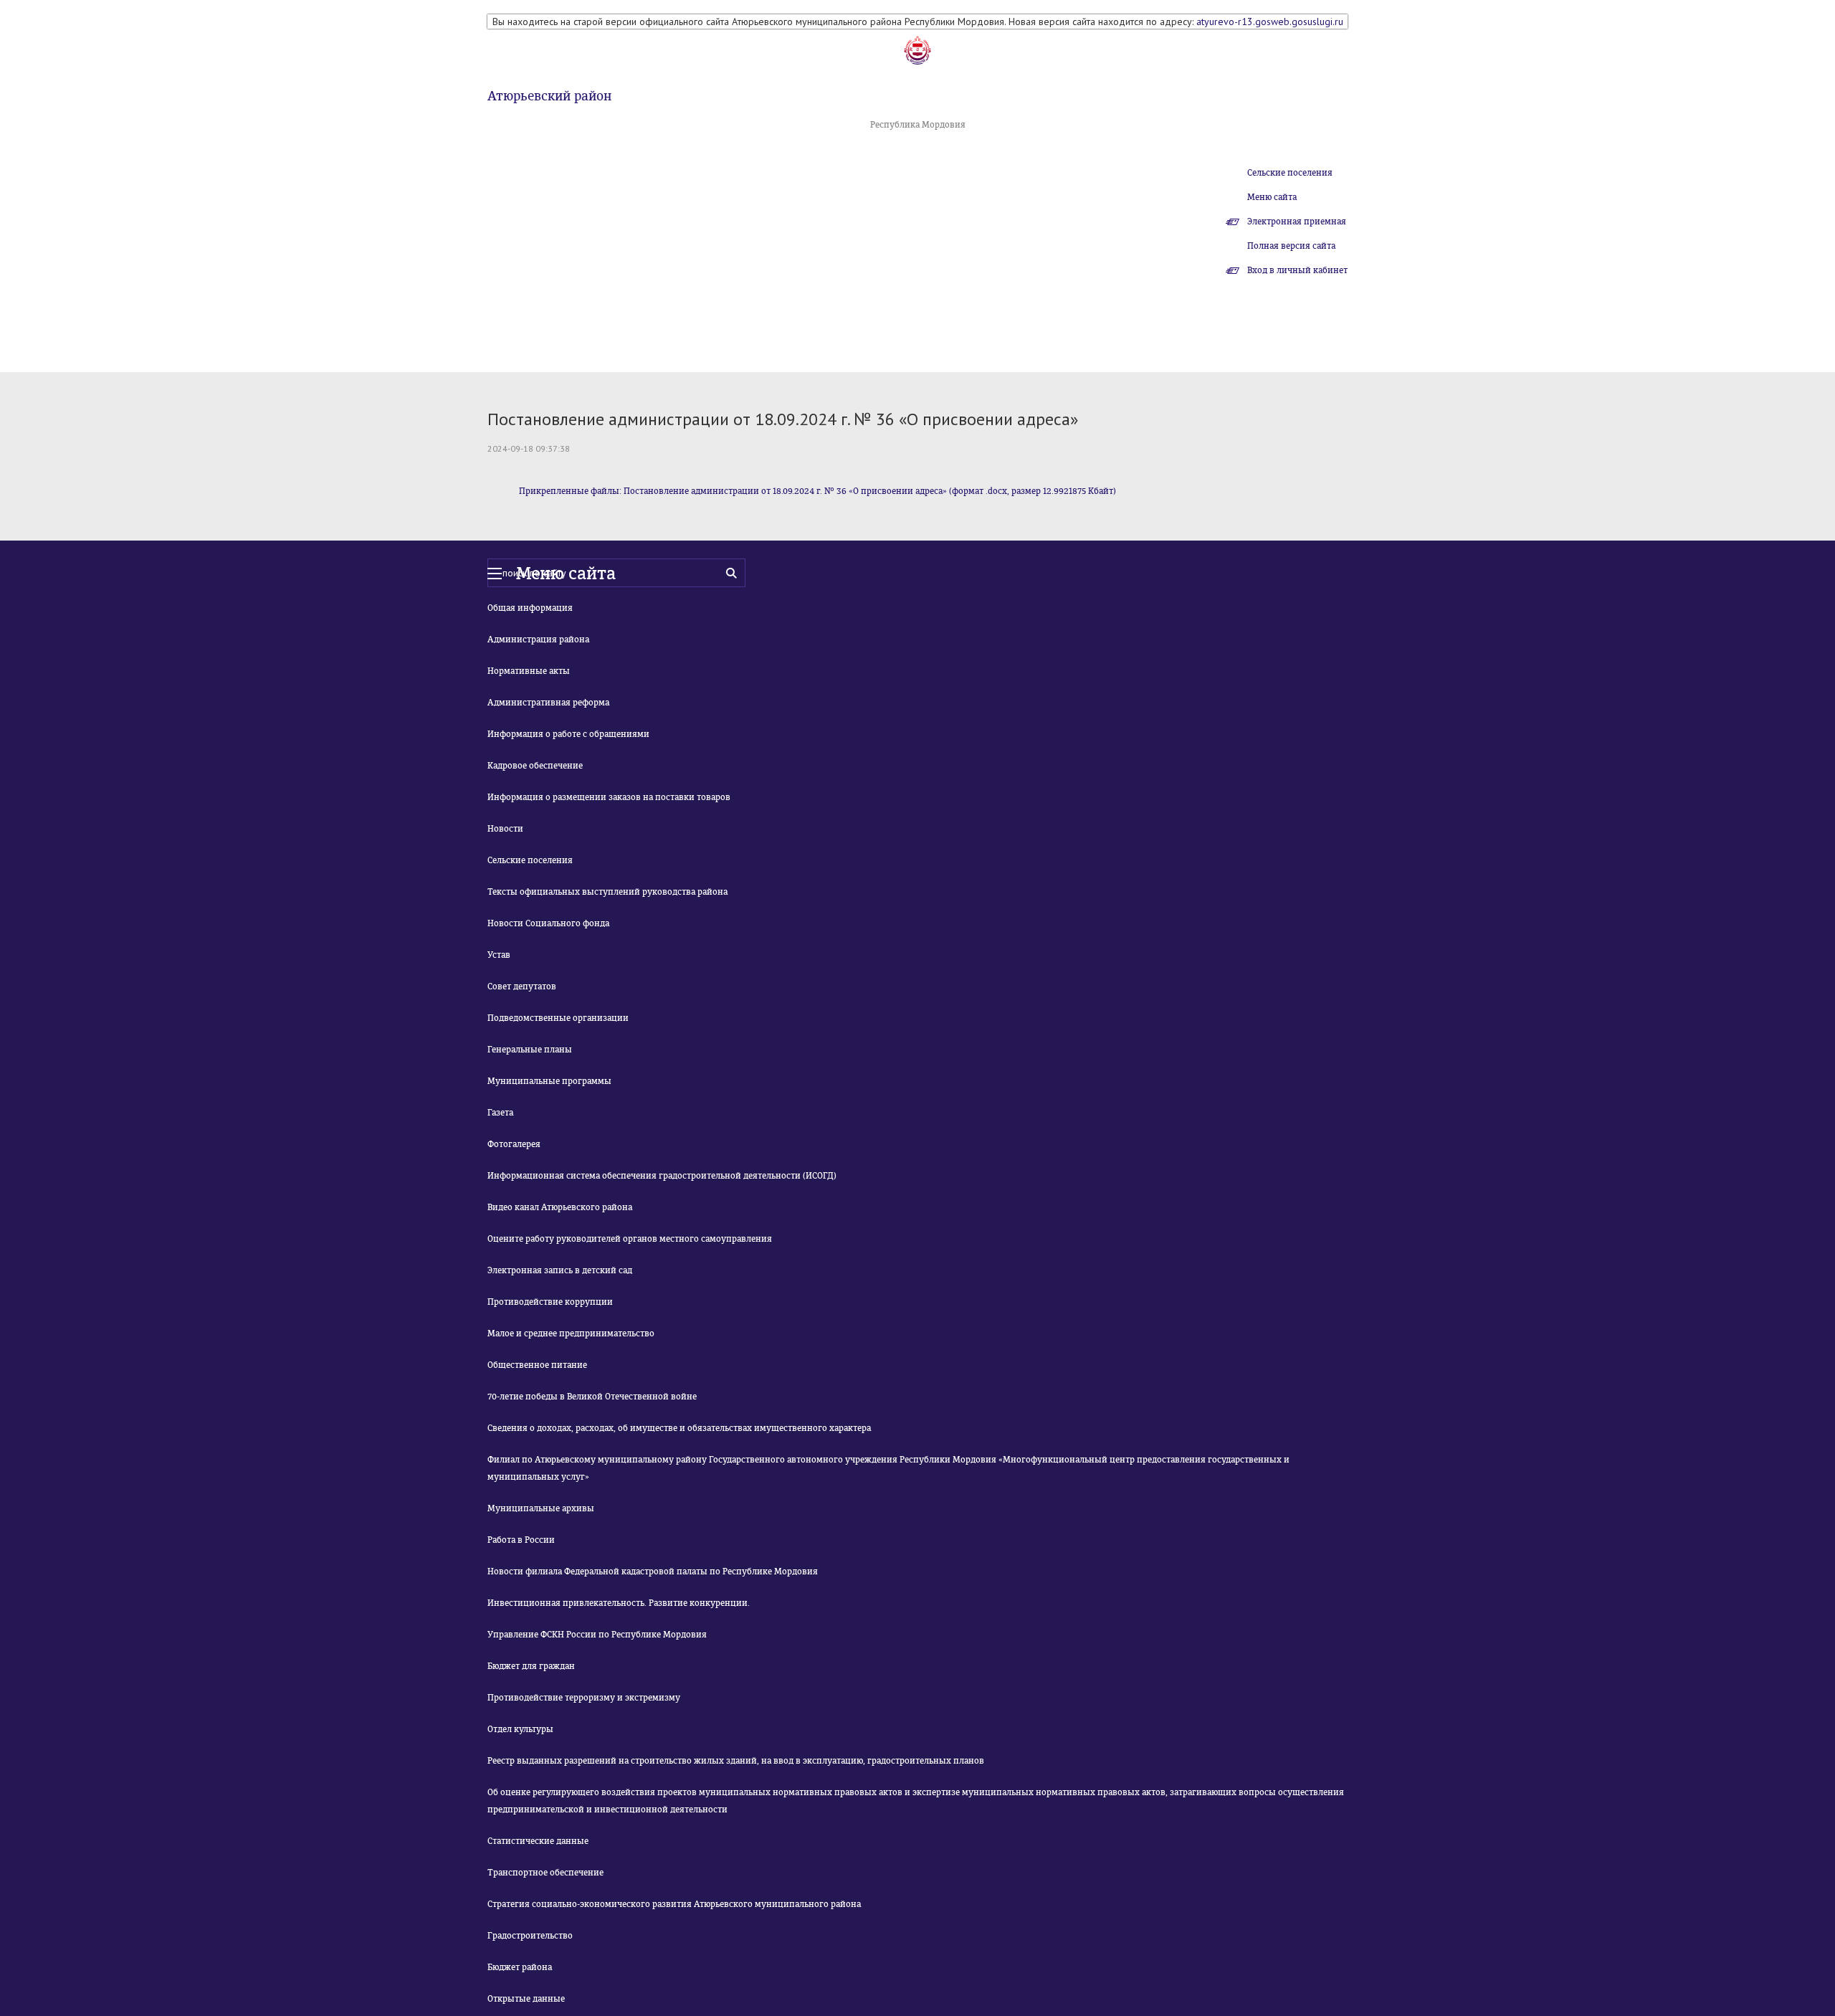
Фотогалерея (514, 1144)
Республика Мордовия (918, 125)
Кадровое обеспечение (535, 766)
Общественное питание (537, 1365)
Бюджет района (520, 1967)
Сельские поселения (1290, 173)
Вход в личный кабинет (1297, 270)
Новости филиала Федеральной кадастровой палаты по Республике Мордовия (653, 1572)
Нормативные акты (529, 671)
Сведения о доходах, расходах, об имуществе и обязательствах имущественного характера (679, 1428)
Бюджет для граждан (531, 1666)
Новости (505, 829)
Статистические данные (538, 1841)
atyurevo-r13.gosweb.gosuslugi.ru (1270, 22)
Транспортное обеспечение (545, 1873)
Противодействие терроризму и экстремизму (584, 1698)
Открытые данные (526, 1999)
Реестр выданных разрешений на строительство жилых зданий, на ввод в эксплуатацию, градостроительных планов (736, 1761)
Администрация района (538, 639)
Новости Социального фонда (548, 923)
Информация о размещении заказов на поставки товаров (609, 797)
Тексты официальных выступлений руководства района (607, 892)
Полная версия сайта (1291, 246)
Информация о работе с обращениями (568, 734)
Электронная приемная (1297, 222)
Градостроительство (530, 1936)
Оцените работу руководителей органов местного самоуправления (630, 1239)
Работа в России (521, 1540)
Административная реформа (548, 703)
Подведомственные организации (558, 1018)
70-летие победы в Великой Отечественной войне (592, 1397)
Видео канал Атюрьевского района (560, 1207)
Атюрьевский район (549, 96)
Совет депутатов (522, 986)
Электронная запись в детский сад (560, 1270)
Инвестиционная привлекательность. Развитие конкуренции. (619, 1603)
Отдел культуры (520, 1729)
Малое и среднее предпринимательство (571, 1333)
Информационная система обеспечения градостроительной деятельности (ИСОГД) (662, 1176)
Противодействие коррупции (550, 1302)
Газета (500, 1113)
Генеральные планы (530, 1050)
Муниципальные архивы (541, 1508)
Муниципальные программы (549, 1081)
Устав (499, 955)
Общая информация (530, 608)
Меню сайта (1272, 197)
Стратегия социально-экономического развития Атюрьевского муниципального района (674, 1904)
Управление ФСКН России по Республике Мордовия (597, 1635)
